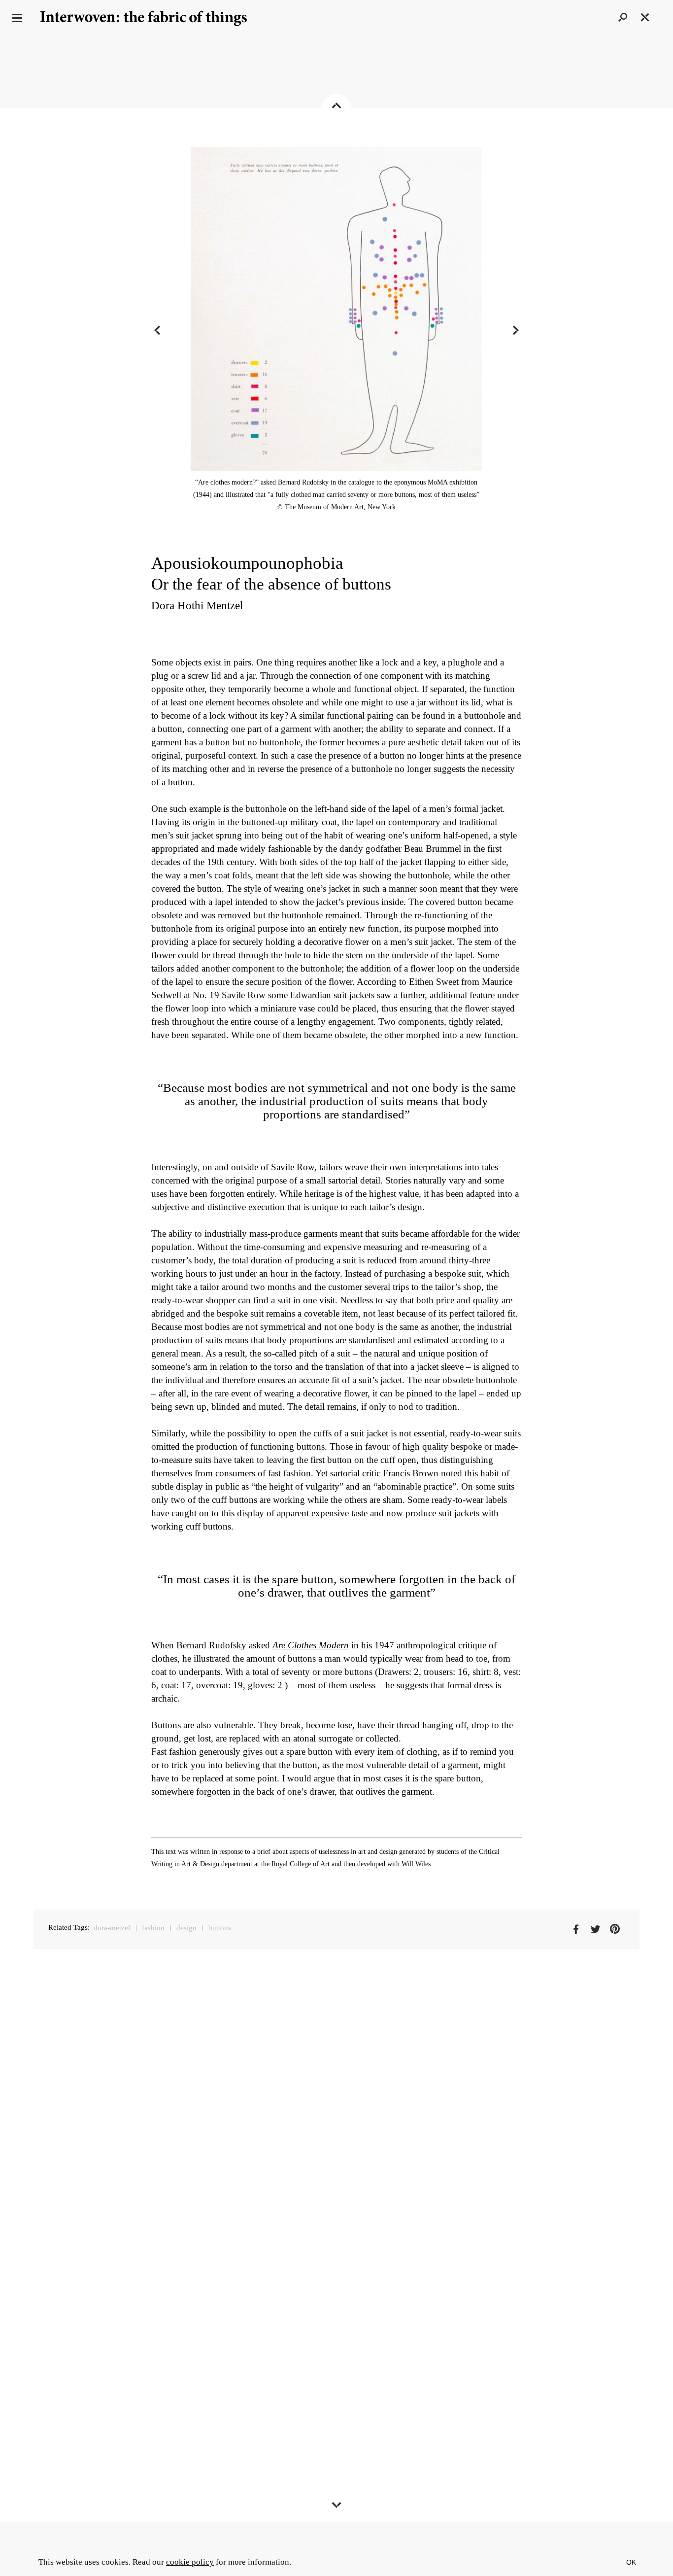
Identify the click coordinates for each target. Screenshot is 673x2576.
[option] (336, 330)
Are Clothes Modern (311, 1645)
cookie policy (190, 2562)
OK (631, 2562)
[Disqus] (336, 2150)
